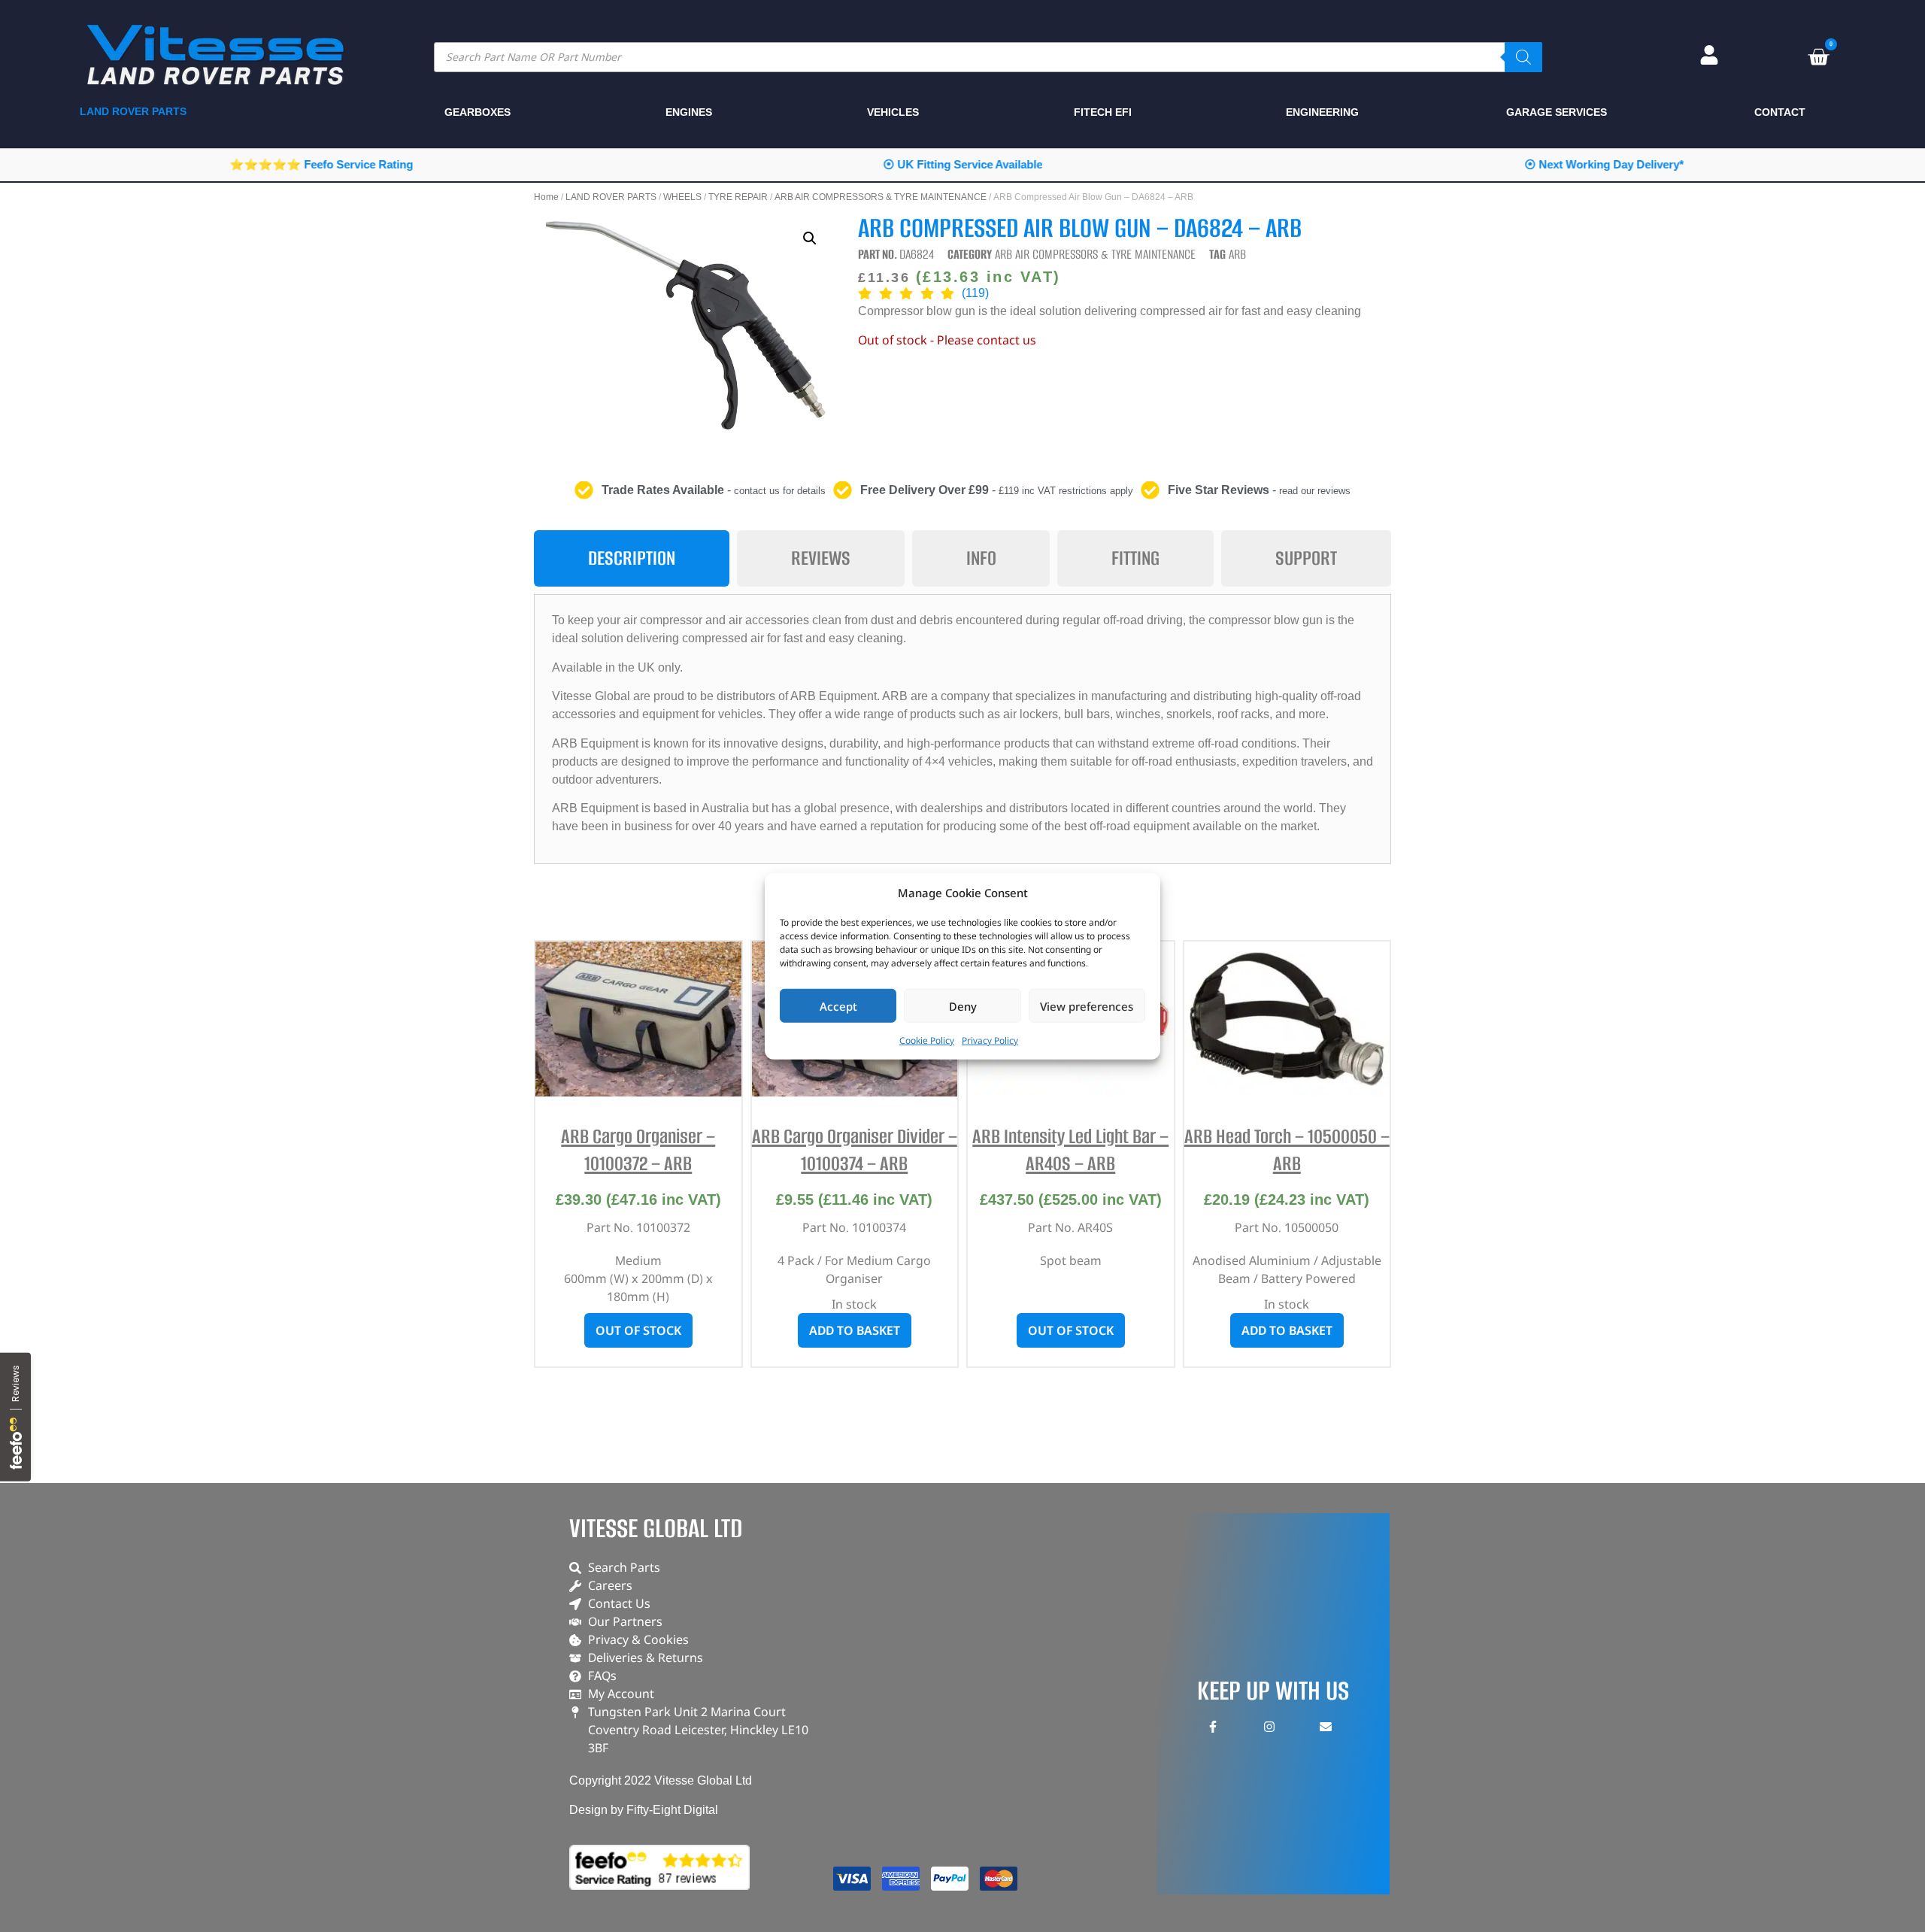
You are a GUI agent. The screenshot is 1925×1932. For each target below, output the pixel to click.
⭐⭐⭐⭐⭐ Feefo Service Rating (321, 164)
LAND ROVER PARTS (611, 197)
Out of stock (638, 1330)
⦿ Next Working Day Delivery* (1604, 164)
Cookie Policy (927, 1040)
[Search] (1523, 57)
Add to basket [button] (855, 1330)
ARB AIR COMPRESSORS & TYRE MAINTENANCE (881, 197)
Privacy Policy (990, 1040)
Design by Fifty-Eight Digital (644, 1810)
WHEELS (682, 197)
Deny (963, 1005)
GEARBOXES (477, 112)
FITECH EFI (1103, 112)
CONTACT (1780, 112)
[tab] (632, 558)
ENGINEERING (1322, 112)
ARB (1237, 254)
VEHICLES (893, 112)
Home (546, 197)
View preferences (1087, 1005)
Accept (838, 1005)
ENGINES (689, 112)
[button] (810, 238)
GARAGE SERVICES (1557, 112)
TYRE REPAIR (738, 197)
